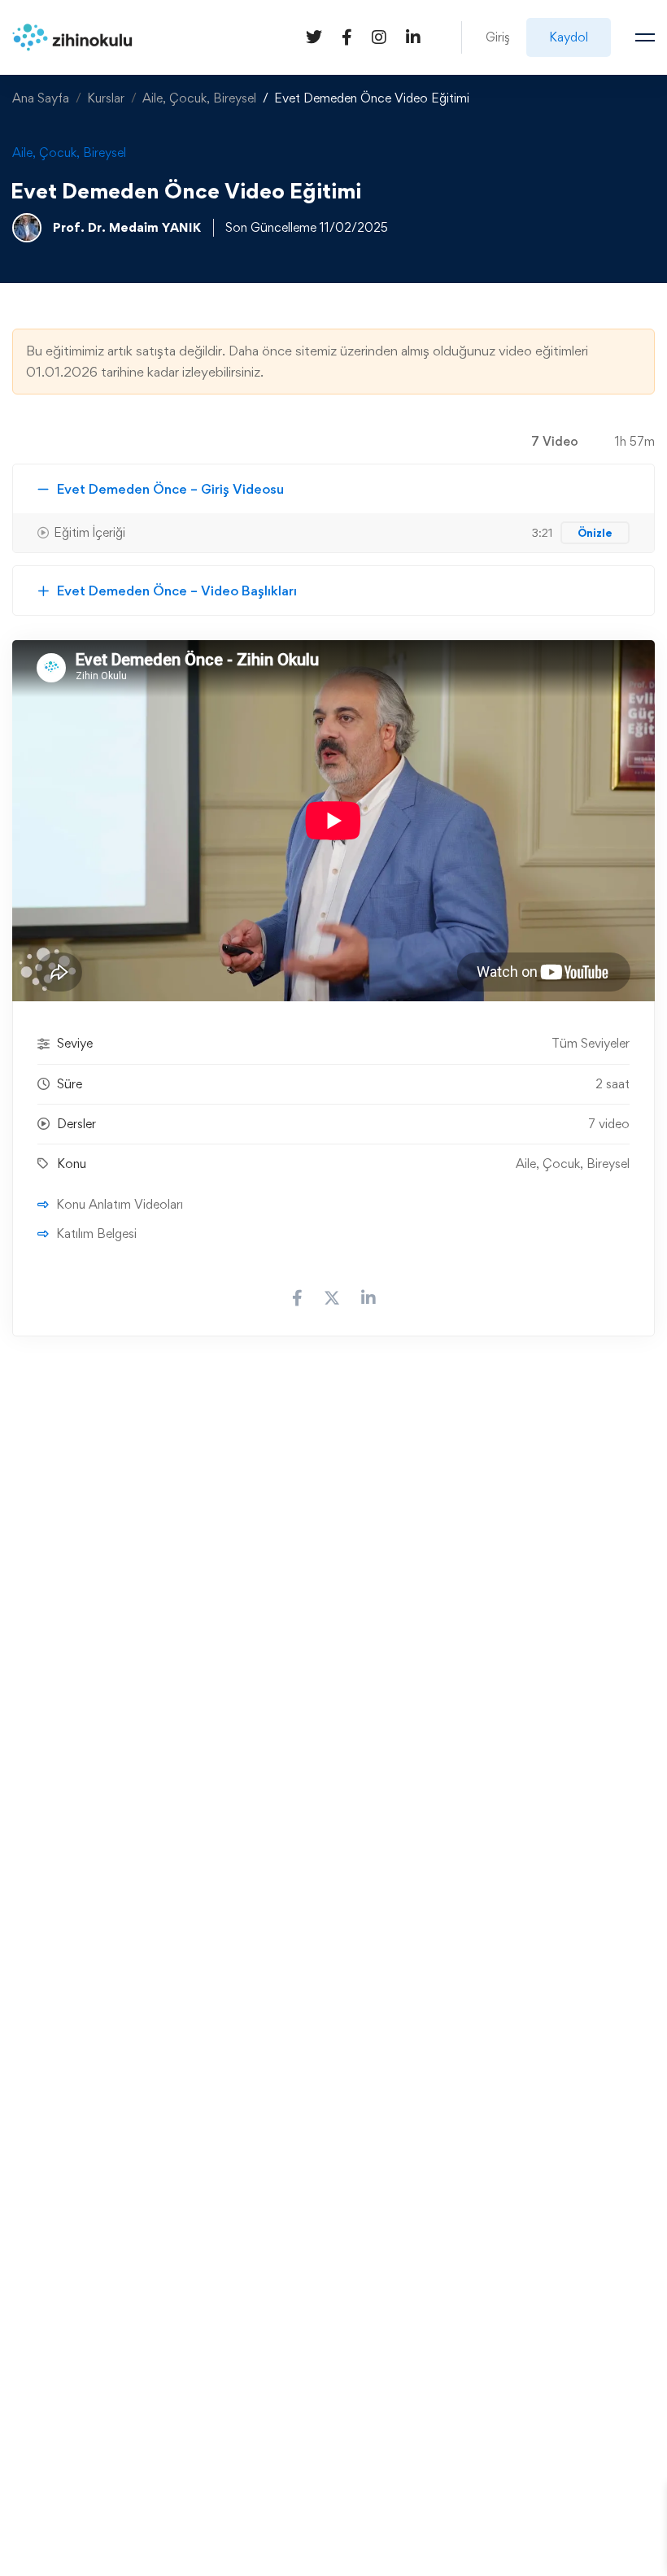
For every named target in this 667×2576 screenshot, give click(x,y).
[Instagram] (379, 36)
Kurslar (106, 98)
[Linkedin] (413, 36)
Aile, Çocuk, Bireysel (199, 98)
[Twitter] (314, 36)
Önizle (595, 533)
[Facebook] (347, 36)
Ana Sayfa (41, 98)
